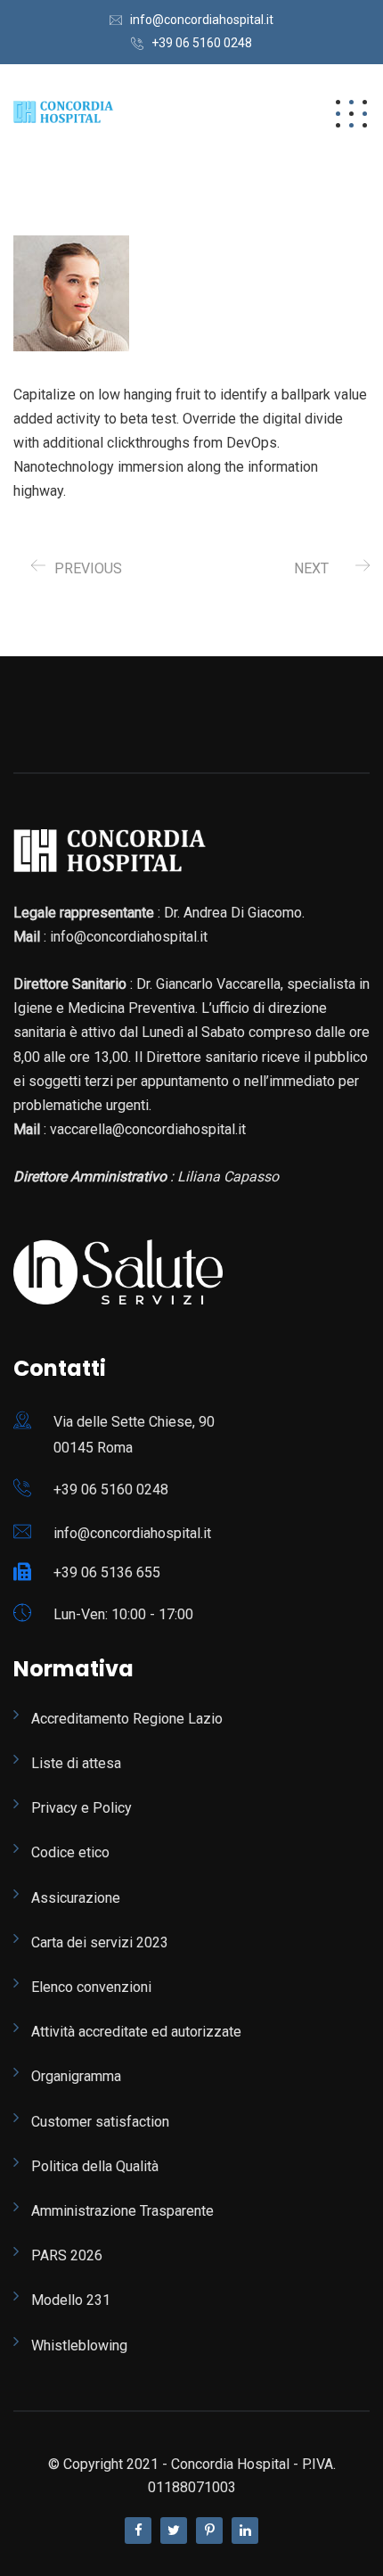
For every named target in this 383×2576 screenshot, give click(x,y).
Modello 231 (71, 2300)
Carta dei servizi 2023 (100, 1942)
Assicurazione (76, 1898)
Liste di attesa (76, 1763)
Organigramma (76, 2076)
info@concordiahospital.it (202, 20)
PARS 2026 (67, 2255)
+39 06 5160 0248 (202, 43)
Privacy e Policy (81, 1808)
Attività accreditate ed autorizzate (136, 2032)
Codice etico (70, 1852)
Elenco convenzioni (91, 1987)
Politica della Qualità (95, 2166)
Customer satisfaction (100, 2122)
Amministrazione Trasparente (122, 2211)
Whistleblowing (79, 2346)
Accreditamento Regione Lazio (127, 1719)
